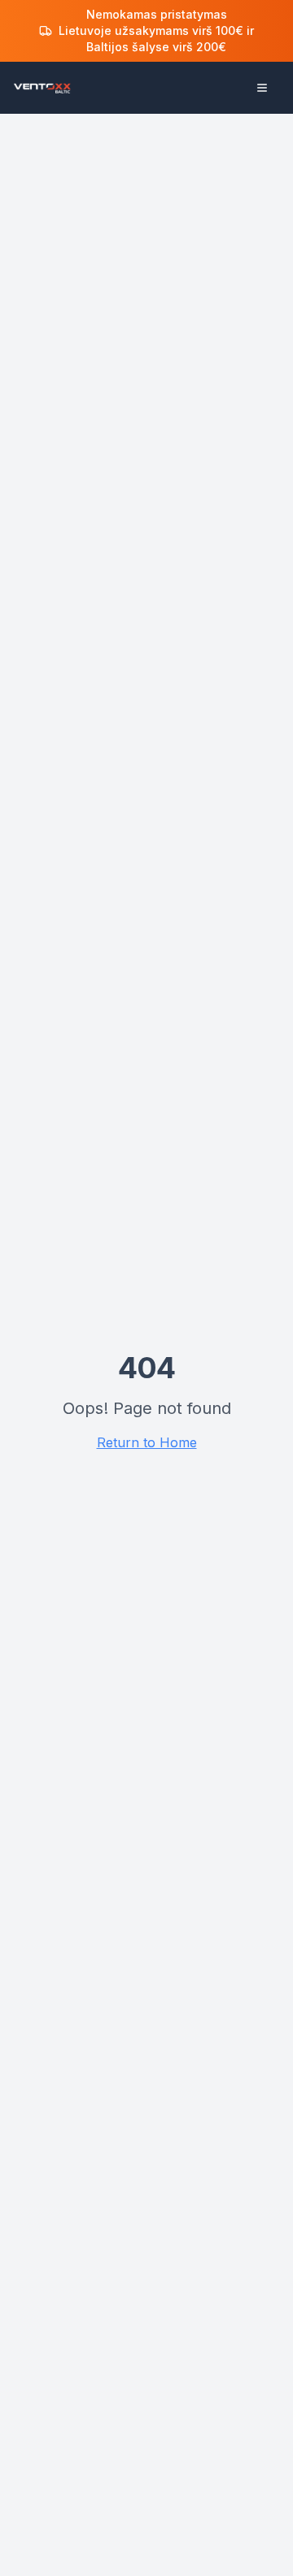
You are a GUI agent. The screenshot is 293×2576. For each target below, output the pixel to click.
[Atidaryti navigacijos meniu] (262, 88)
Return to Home (147, 1442)
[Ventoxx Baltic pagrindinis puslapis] (42, 88)
